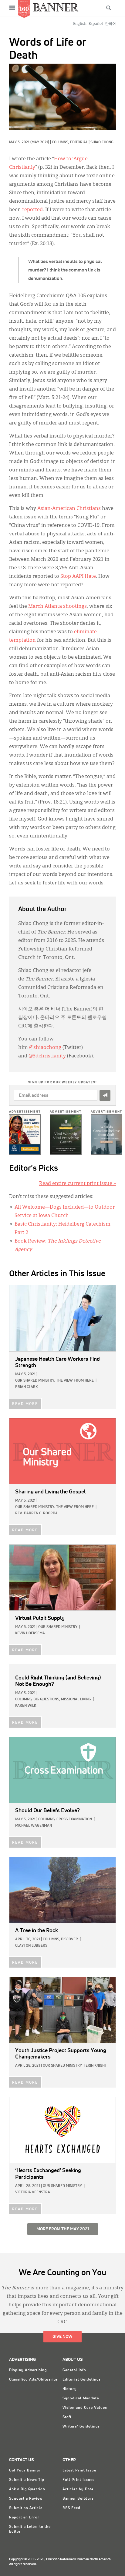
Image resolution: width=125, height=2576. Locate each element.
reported (32, 210)
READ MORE (25, 1404)
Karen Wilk (26, 1706)
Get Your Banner (25, 2471)
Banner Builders (78, 2499)
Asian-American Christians (69, 509)
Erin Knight (96, 2066)
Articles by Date (78, 2489)
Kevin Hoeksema (30, 1633)
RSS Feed (71, 2508)
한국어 (110, 24)
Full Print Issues (79, 2480)
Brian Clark (26, 1387)
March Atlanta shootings (57, 607)
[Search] (109, 8)
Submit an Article (26, 2508)
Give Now (62, 2337)
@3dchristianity (47, 1056)
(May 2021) (40, 142)
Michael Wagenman (34, 1826)
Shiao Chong (102, 142)
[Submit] (105, 1095)
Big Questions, (47, 1699)
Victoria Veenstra (33, 2192)
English (80, 24)
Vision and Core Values (85, 2408)
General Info (74, 2370)
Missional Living (76, 1699)
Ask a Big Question (27, 2489)
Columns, (61, 142)
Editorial (79, 142)
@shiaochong (45, 1048)
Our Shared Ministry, (35, 1381)
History (70, 2389)
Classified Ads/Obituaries (34, 2380)
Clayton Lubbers (31, 1946)
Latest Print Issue (79, 2471)
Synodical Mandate (81, 2398)
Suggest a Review (26, 2499)
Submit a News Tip (27, 2480)
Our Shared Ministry (58, 1627)
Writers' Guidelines (81, 2427)
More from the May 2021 (63, 2229)
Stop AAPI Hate (78, 577)
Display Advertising (28, 2370)
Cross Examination (74, 1819)
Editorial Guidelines (82, 2380)
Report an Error (24, 2518)
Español (96, 24)
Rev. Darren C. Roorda (36, 1513)
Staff (67, 2417)
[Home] (56, 7)
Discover (69, 1939)
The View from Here (75, 1381)
